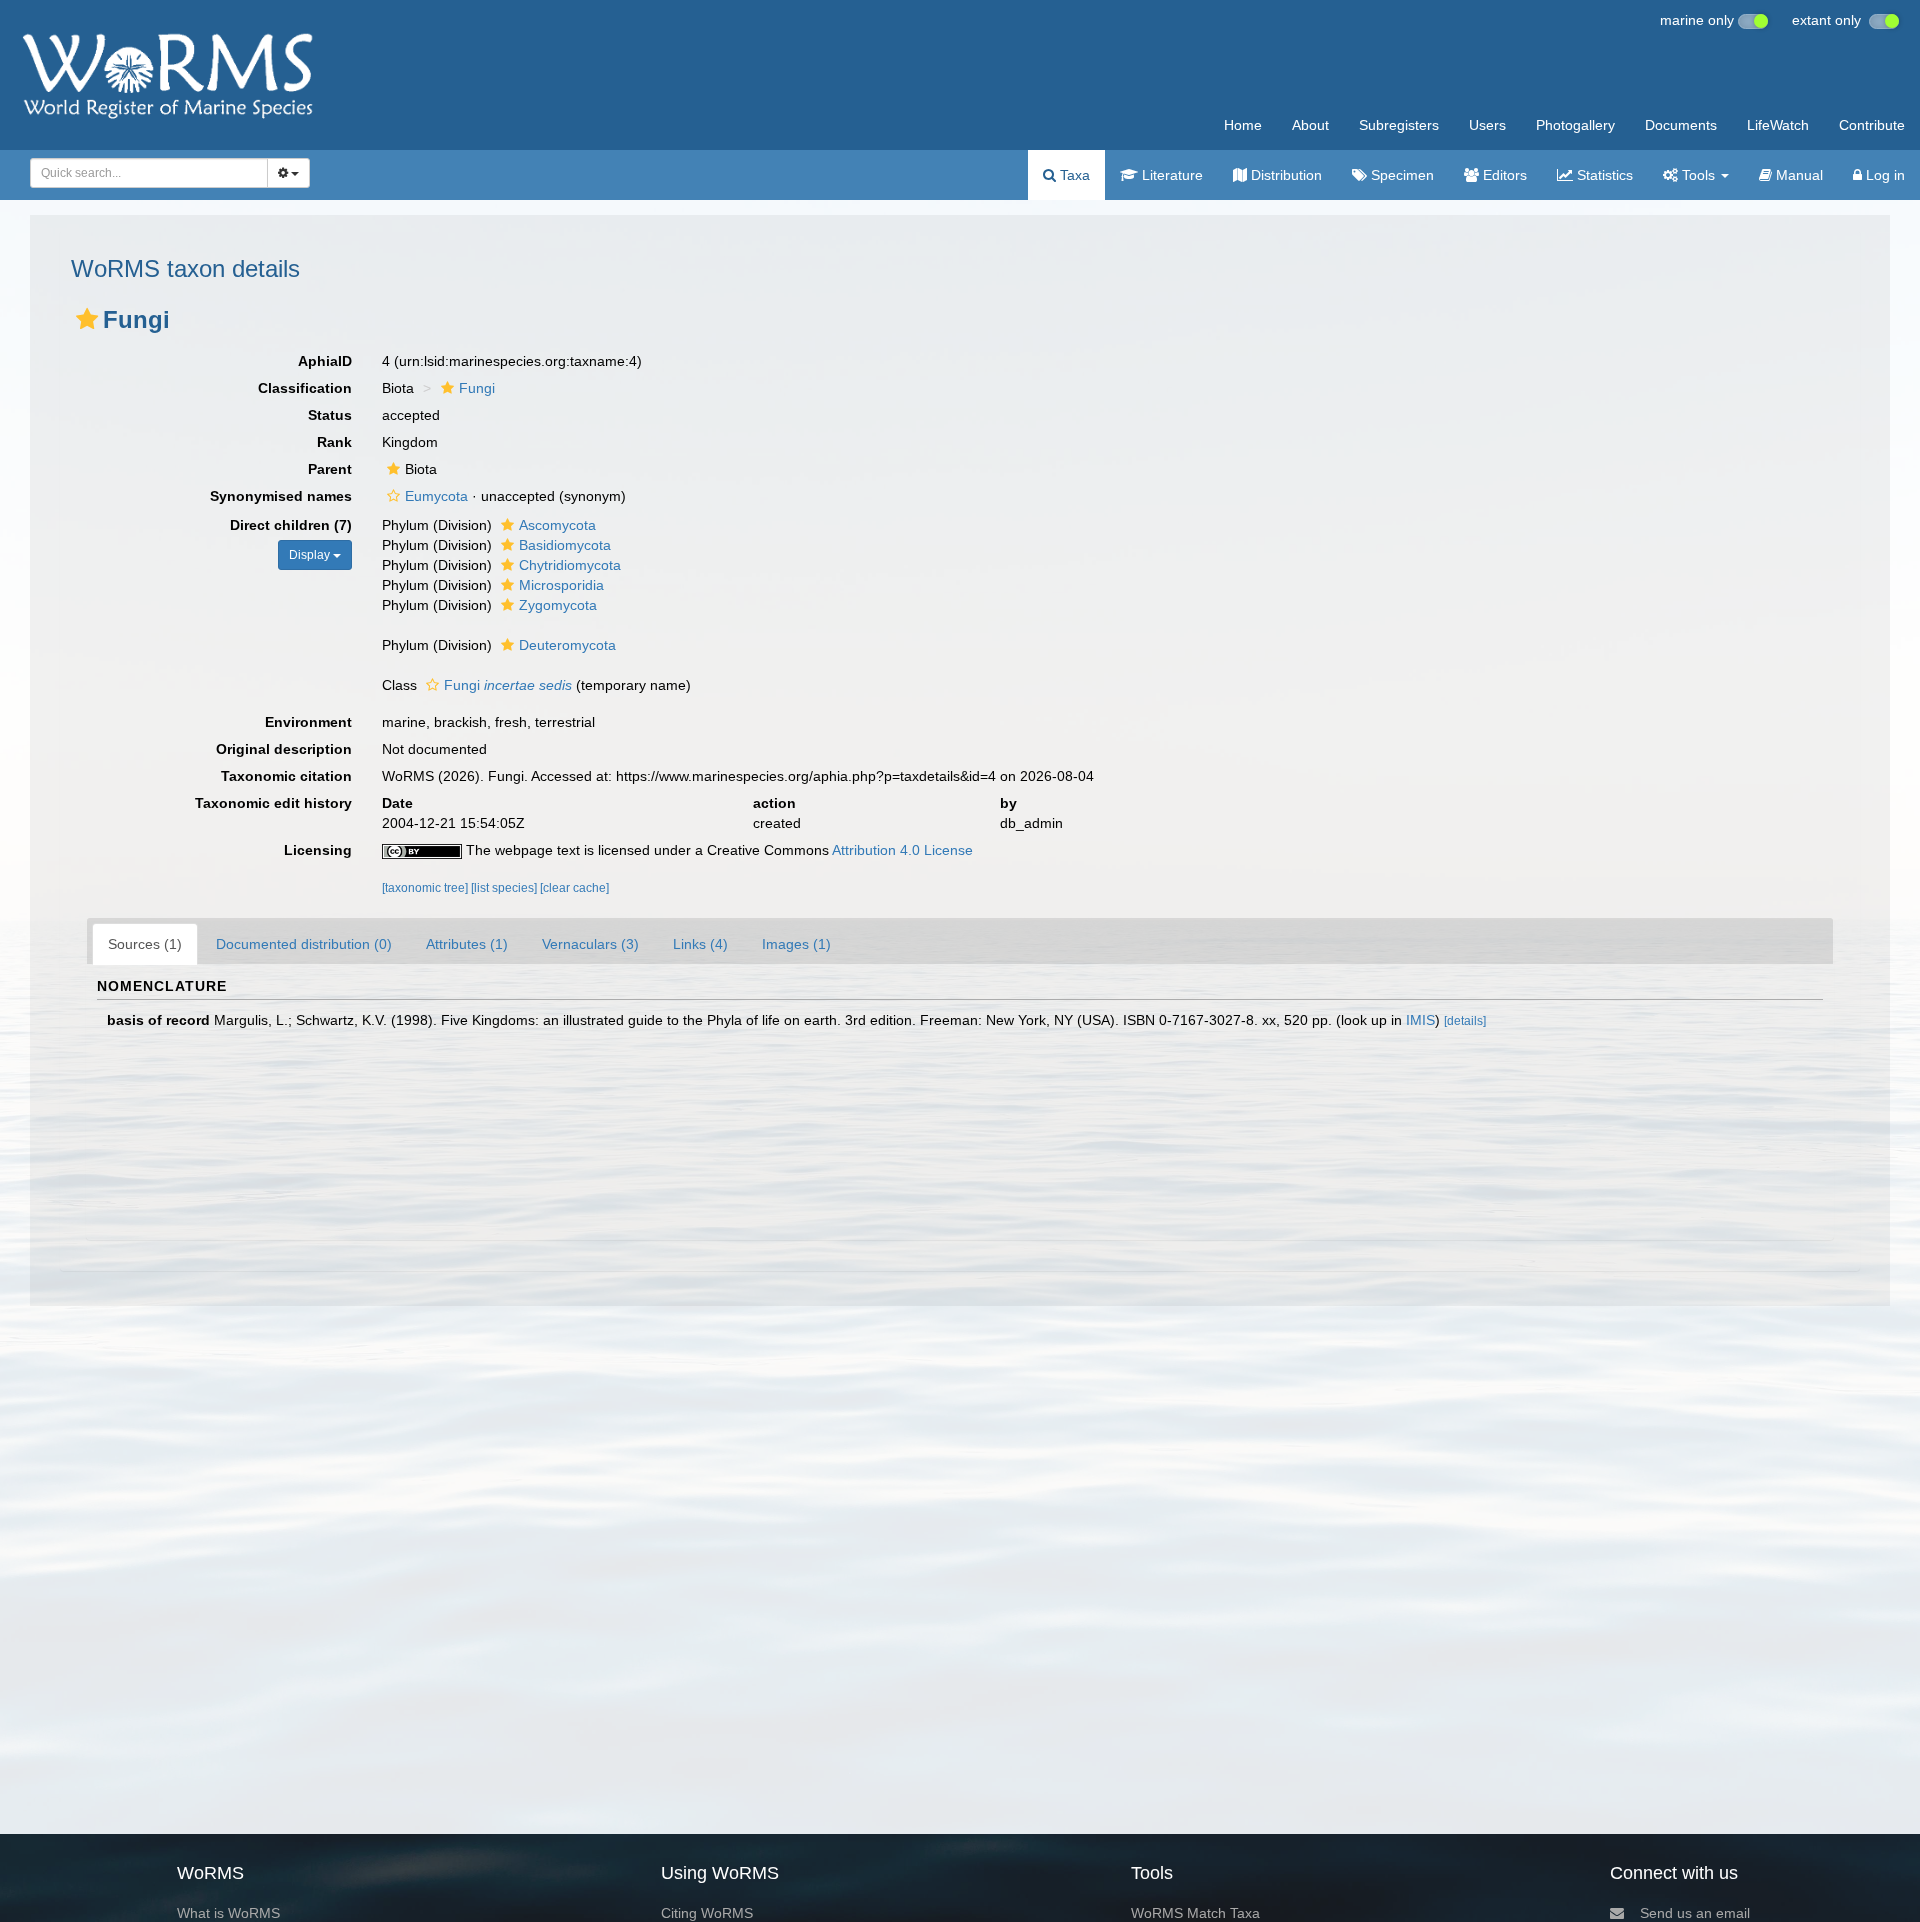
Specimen (1400, 175)
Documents (1681, 125)
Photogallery (1575, 125)
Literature (1170, 175)
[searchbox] (143, 173)
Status (330, 415)
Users (1487, 125)
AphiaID (325, 361)
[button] (87, 319)
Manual (1797, 175)
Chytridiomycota (570, 565)
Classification (305, 388)
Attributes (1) (467, 944)
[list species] (505, 888)
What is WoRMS (228, 1913)
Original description (284, 749)
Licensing (318, 850)
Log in (1883, 175)
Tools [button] (1698, 175)
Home (1243, 125)
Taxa (1073, 175)
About (1310, 125)
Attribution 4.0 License (902, 850)
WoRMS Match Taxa (1195, 1913)
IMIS (1420, 1020)
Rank (334, 442)
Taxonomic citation (286, 776)
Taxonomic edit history (273, 803)
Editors (1503, 175)
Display (311, 555)
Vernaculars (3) (590, 944)
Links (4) (700, 944)
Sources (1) (145, 944)
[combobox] (149, 173)
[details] (1465, 1021)
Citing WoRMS (707, 1913)
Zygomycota (558, 605)
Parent (330, 469)
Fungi (477, 388)
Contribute (1872, 125)
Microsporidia (561, 585)
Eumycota (436, 496)
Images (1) (796, 944)
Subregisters (1399, 125)
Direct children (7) (291, 525)
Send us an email (1695, 1913)
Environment (308, 722)
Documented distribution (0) (304, 944)
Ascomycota (557, 525)
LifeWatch (1778, 125)
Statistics (1603, 175)
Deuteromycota (567, 645)
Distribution (1284, 175)
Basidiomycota (565, 545)
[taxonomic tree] (426, 888)
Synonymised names (281, 496)
